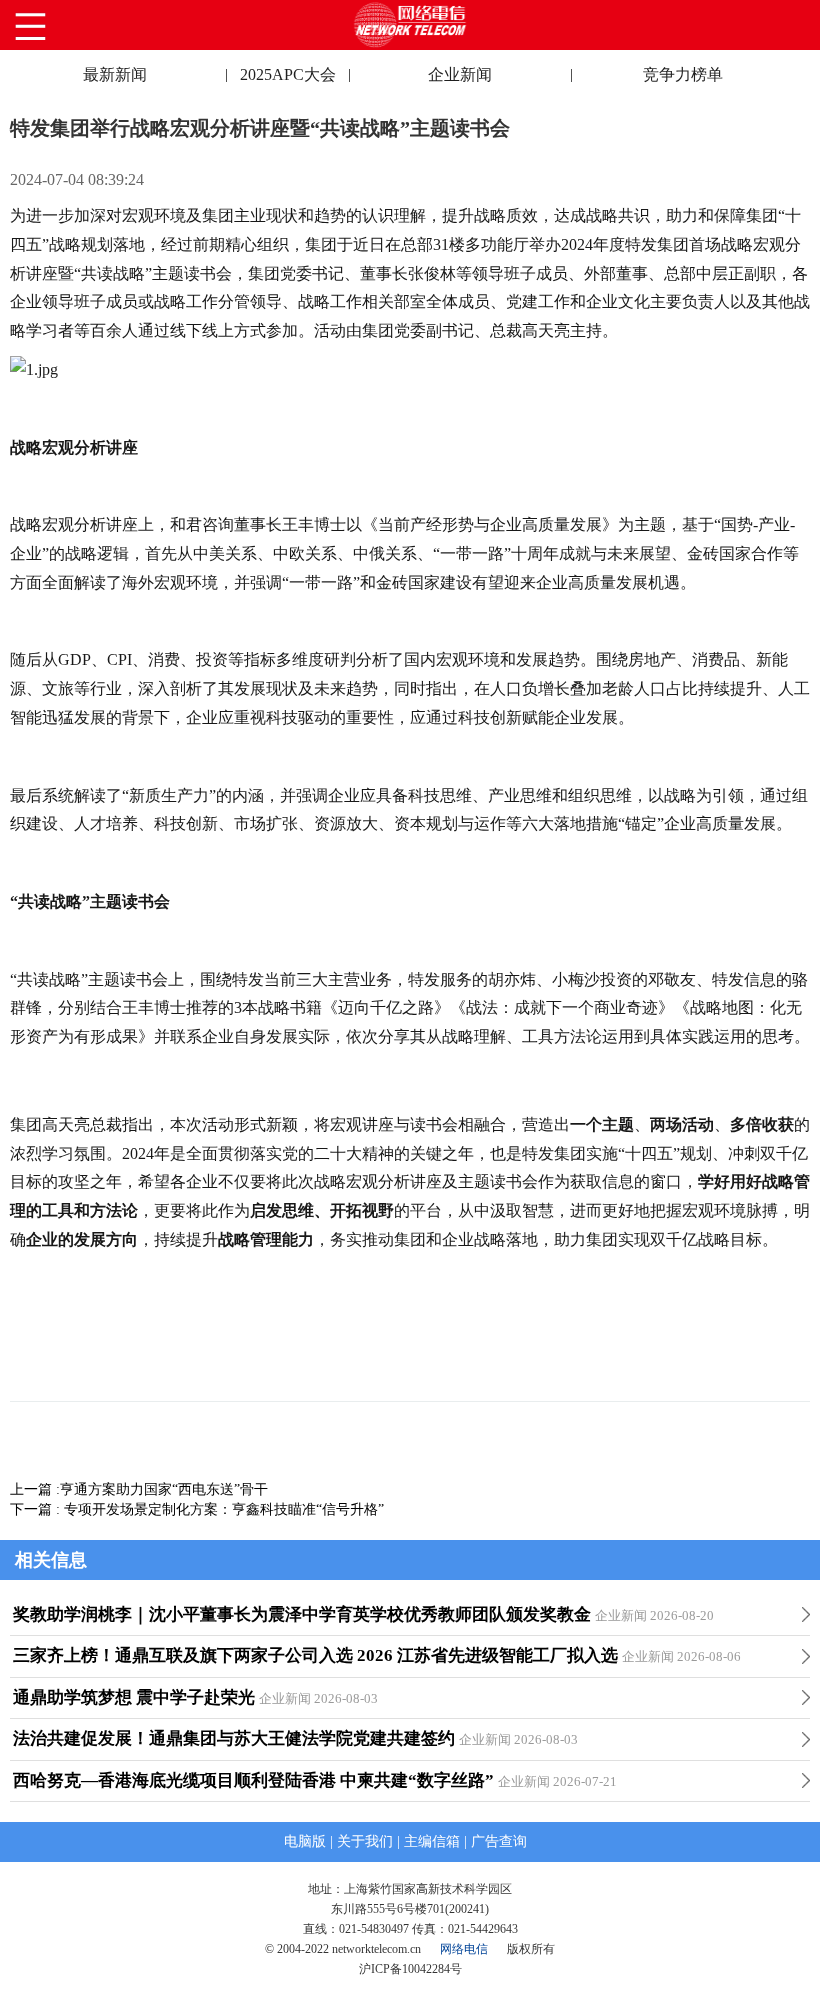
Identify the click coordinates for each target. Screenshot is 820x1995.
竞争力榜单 (683, 74)
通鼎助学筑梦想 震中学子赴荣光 (134, 1697)
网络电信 (464, 1949)
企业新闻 (460, 74)
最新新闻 (115, 74)
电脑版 (305, 1841)
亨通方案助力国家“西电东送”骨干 (164, 1489)
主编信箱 (432, 1841)
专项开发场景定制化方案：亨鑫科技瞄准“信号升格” (224, 1509)
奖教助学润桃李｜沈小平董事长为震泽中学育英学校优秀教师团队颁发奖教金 (302, 1614)
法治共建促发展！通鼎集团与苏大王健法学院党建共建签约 (234, 1738)
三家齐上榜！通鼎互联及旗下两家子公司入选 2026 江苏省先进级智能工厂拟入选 (315, 1655)
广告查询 (499, 1841)
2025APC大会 (288, 74)
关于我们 (365, 1841)
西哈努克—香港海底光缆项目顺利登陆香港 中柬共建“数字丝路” (253, 1780)
